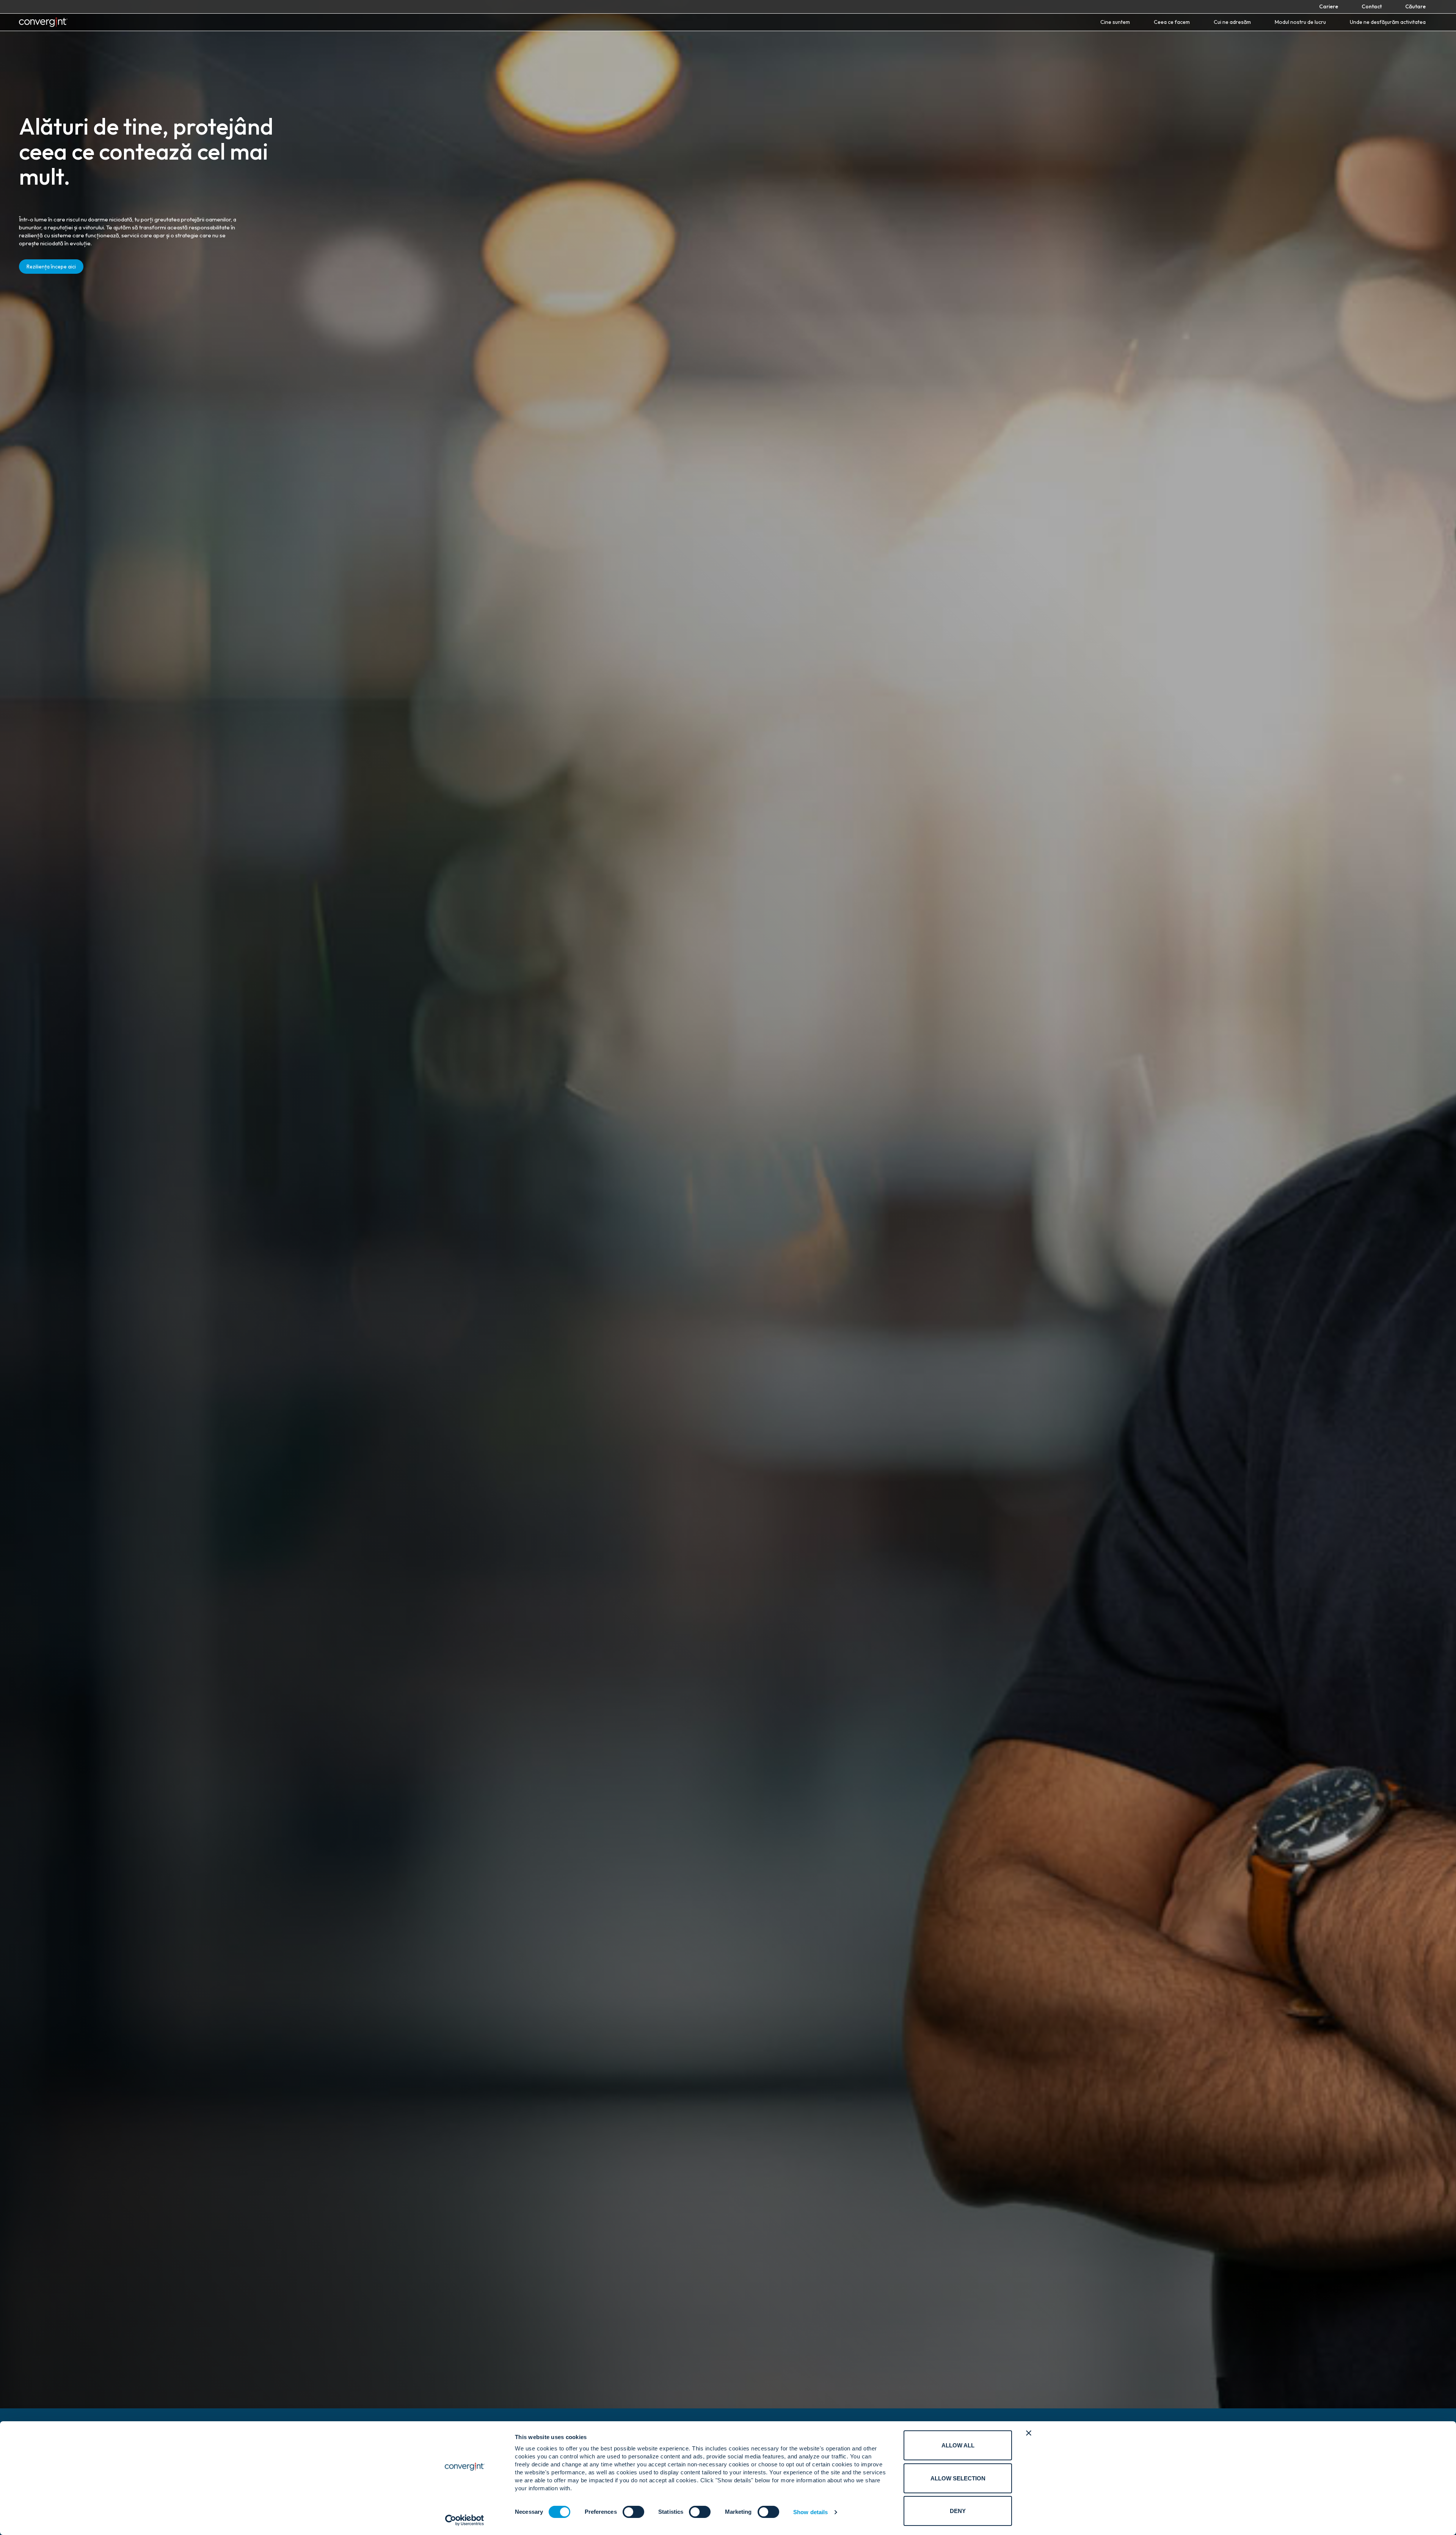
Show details (810, 2512)
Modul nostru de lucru (1300, 22)
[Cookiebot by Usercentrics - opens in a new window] (465, 2520)
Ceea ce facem (1172, 22)
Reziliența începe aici (51, 267)
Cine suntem (1115, 22)
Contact (1372, 6)
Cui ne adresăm (1232, 22)
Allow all (958, 2445)
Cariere (1329, 6)
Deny (958, 2511)
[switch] (633, 2512)
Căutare (1415, 6)
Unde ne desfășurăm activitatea (1388, 22)
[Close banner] (1029, 2433)
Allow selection (958, 2478)
